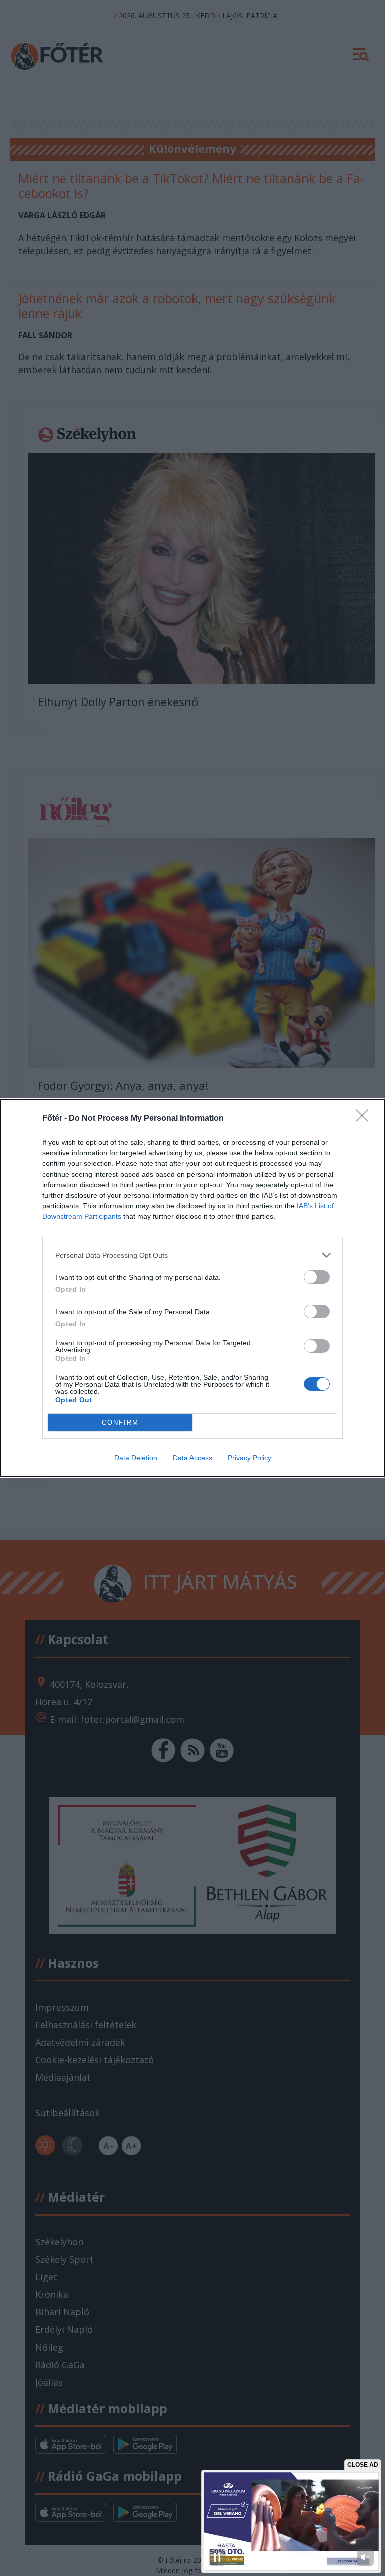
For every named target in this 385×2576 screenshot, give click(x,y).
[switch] (317, 1277)
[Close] (365, 1119)
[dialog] (192, 1288)
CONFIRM (120, 1422)
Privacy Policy (249, 1458)
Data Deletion (136, 1458)
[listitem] (192, 1255)
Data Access (192, 1458)
